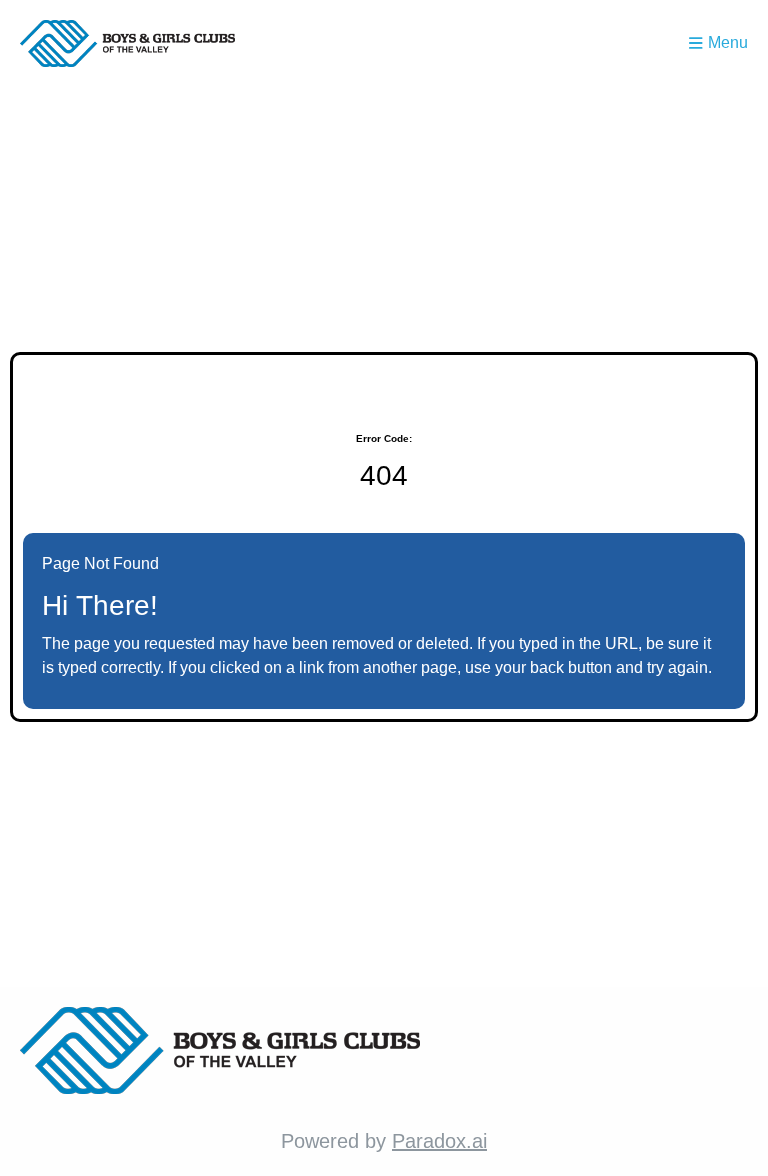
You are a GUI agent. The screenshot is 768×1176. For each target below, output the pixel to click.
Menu (728, 42)
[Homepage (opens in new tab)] (127, 43)
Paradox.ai (439, 1141)
